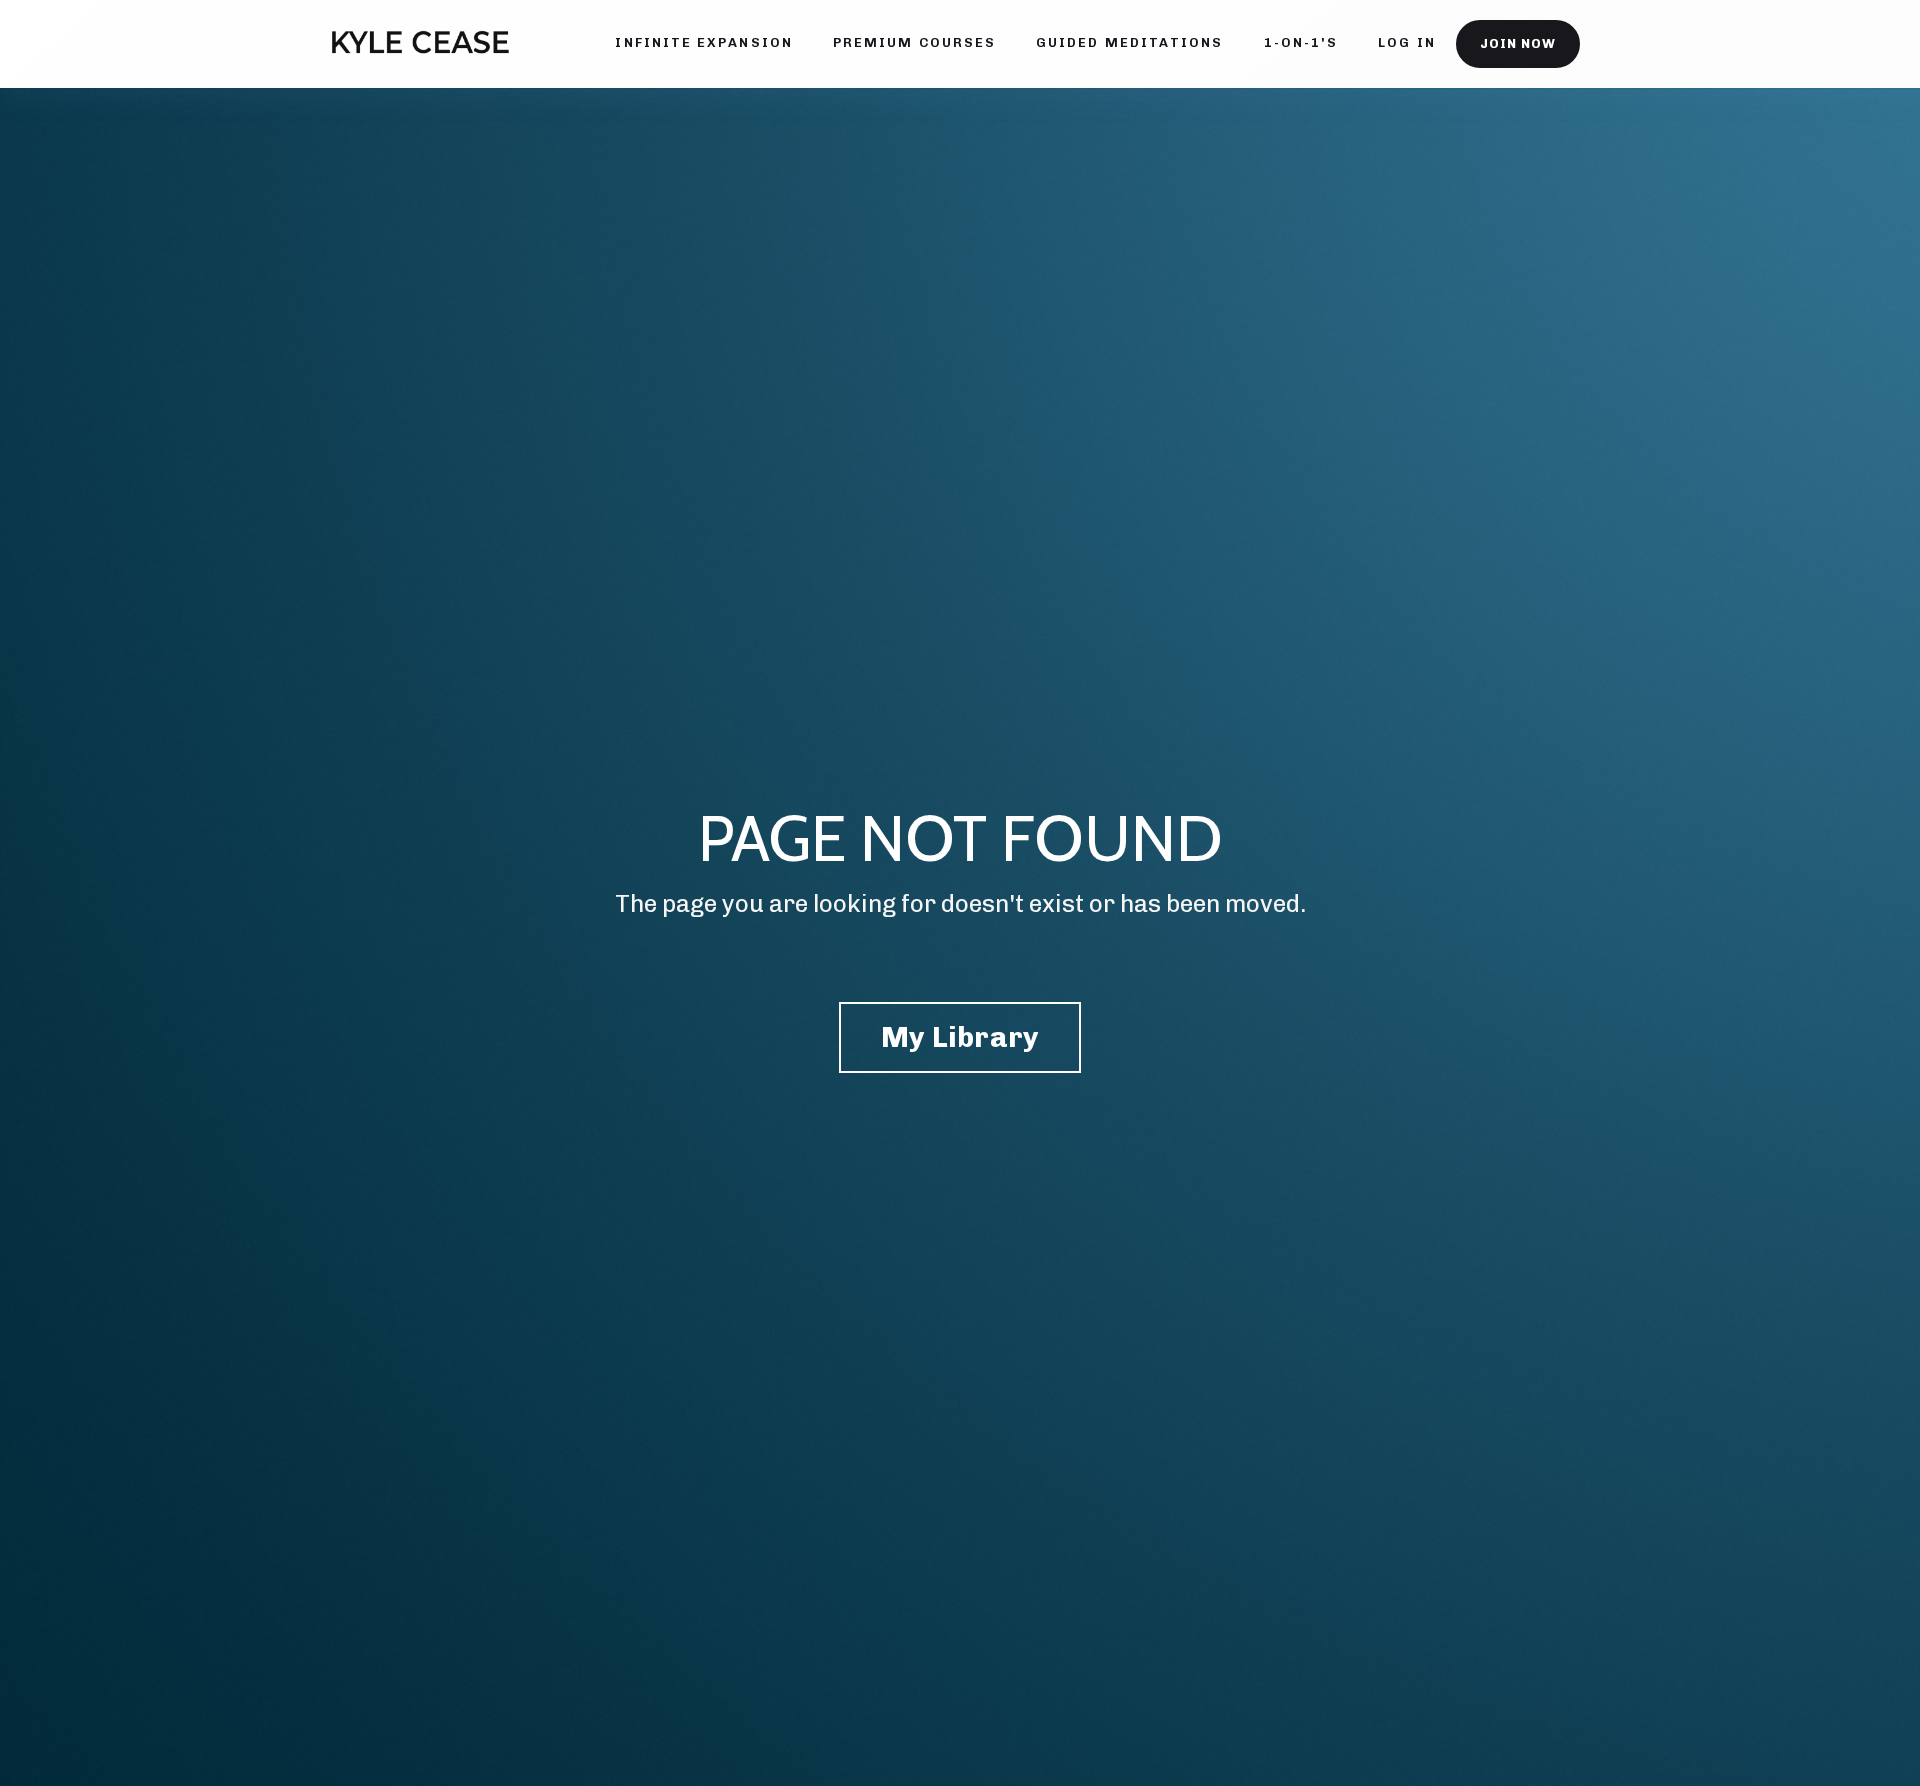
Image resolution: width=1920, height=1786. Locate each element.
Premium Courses (914, 42)
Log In (1406, 42)
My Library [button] (960, 1037)
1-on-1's (1301, 42)
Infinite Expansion (703, 42)
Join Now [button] (1518, 43)
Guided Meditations (1129, 42)
